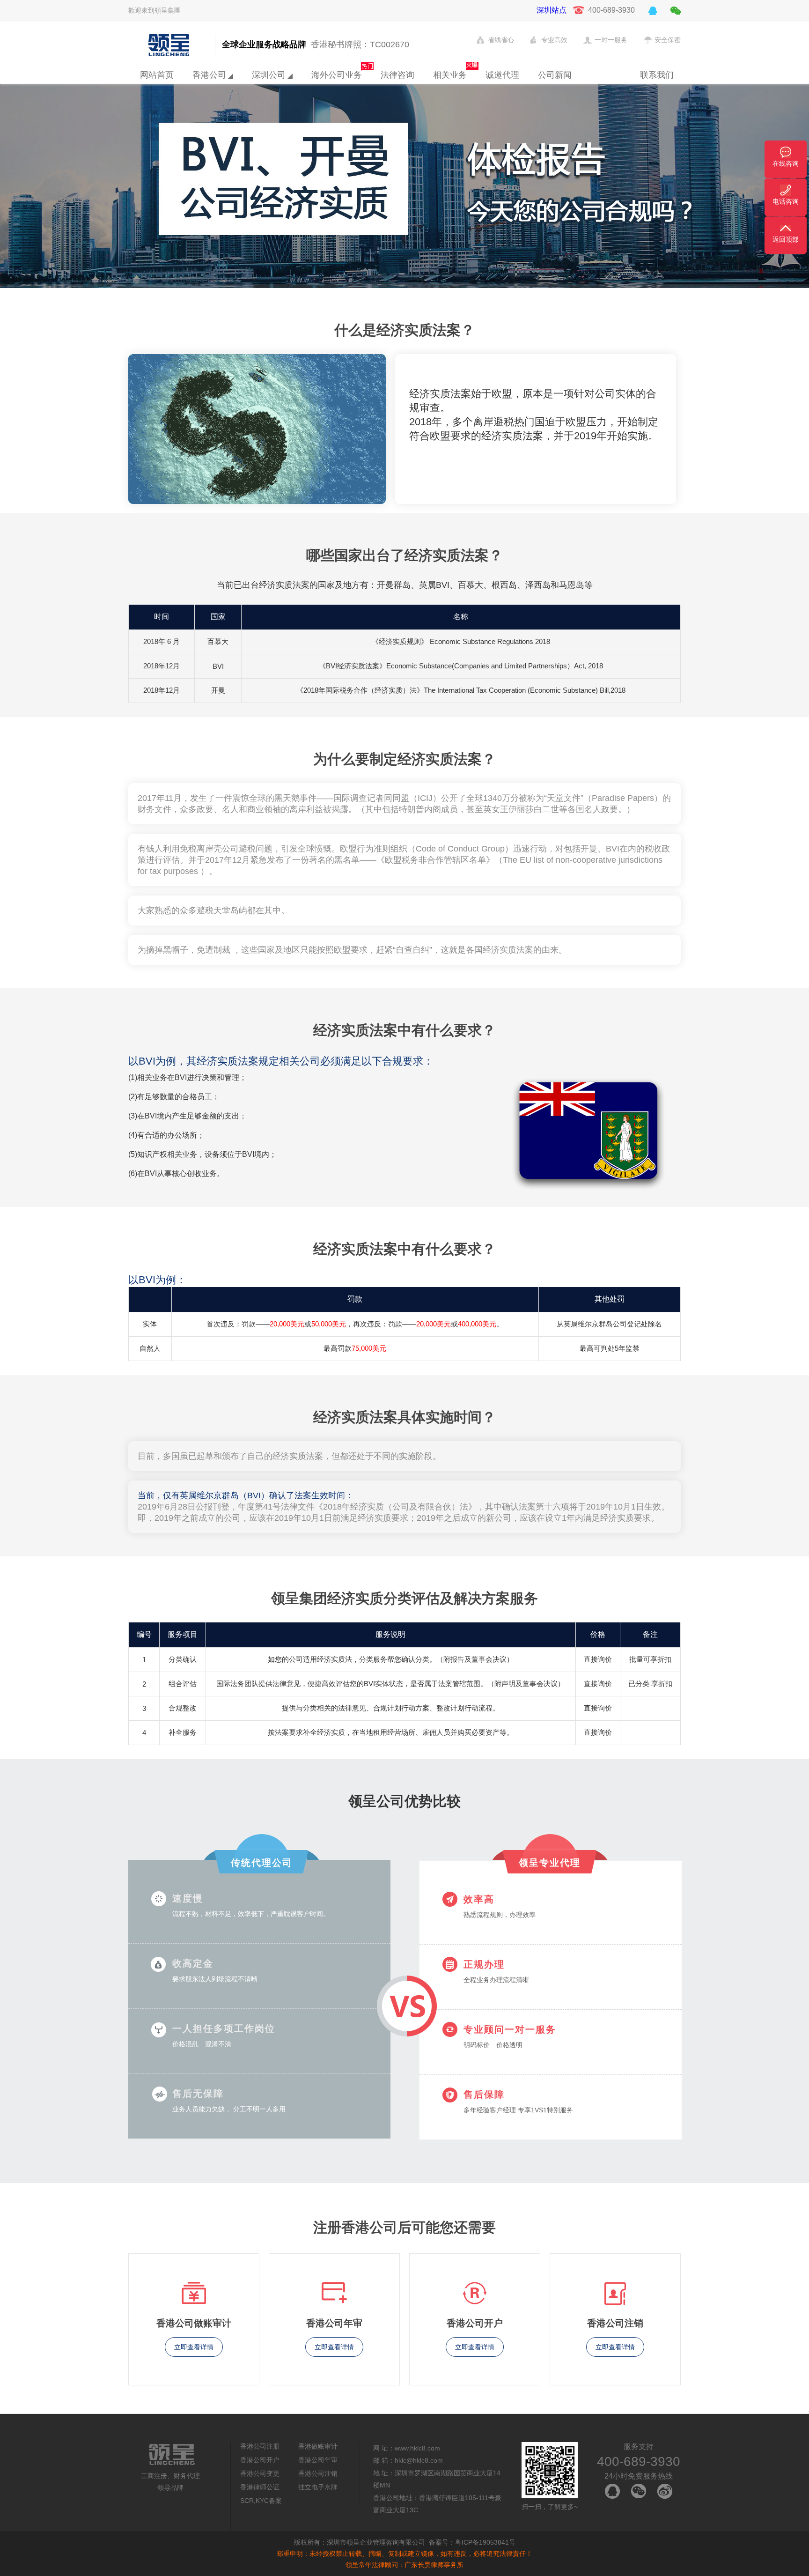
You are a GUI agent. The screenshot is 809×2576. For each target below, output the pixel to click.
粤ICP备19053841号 (485, 2542)
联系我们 (657, 75)
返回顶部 (786, 239)
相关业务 (450, 75)
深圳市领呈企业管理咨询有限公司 (376, 2542)
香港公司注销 (318, 2473)
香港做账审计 (318, 2446)
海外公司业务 (337, 75)
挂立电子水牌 (318, 2487)
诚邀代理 (502, 75)
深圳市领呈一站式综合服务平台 (169, 45)
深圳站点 (552, 10)
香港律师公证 (260, 2487)
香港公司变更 (260, 2473)
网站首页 (157, 75)
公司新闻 (555, 75)
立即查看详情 (194, 2347)
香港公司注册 (260, 2446)
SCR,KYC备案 (261, 2501)
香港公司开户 (260, 2460)
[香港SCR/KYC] (404, 155)
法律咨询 (397, 75)
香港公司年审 (318, 2460)
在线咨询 (786, 163)
